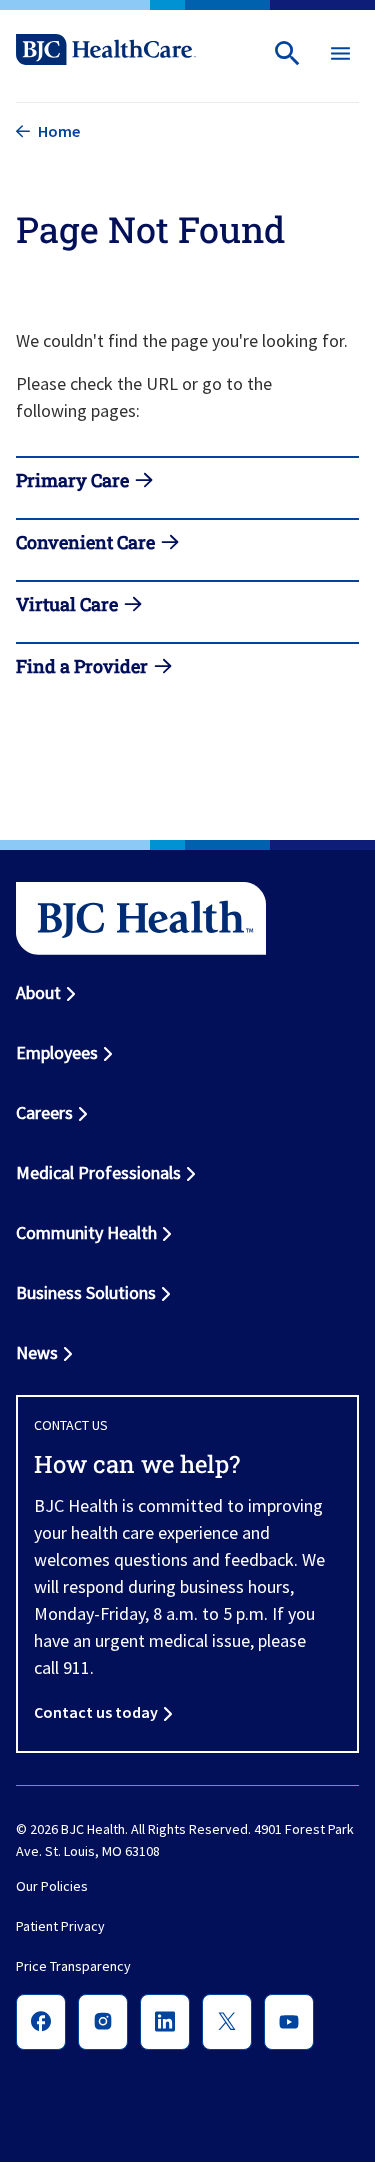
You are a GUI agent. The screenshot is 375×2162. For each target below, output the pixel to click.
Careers (44, 1112)
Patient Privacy (60, 1927)
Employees (57, 1052)
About (38, 992)
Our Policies (52, 1887)
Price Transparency (73, 1967)
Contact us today (96, 1712)
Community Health (86, 1232)
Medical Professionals (98, 1172)
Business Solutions (86, 1292)
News (37, 1352)
